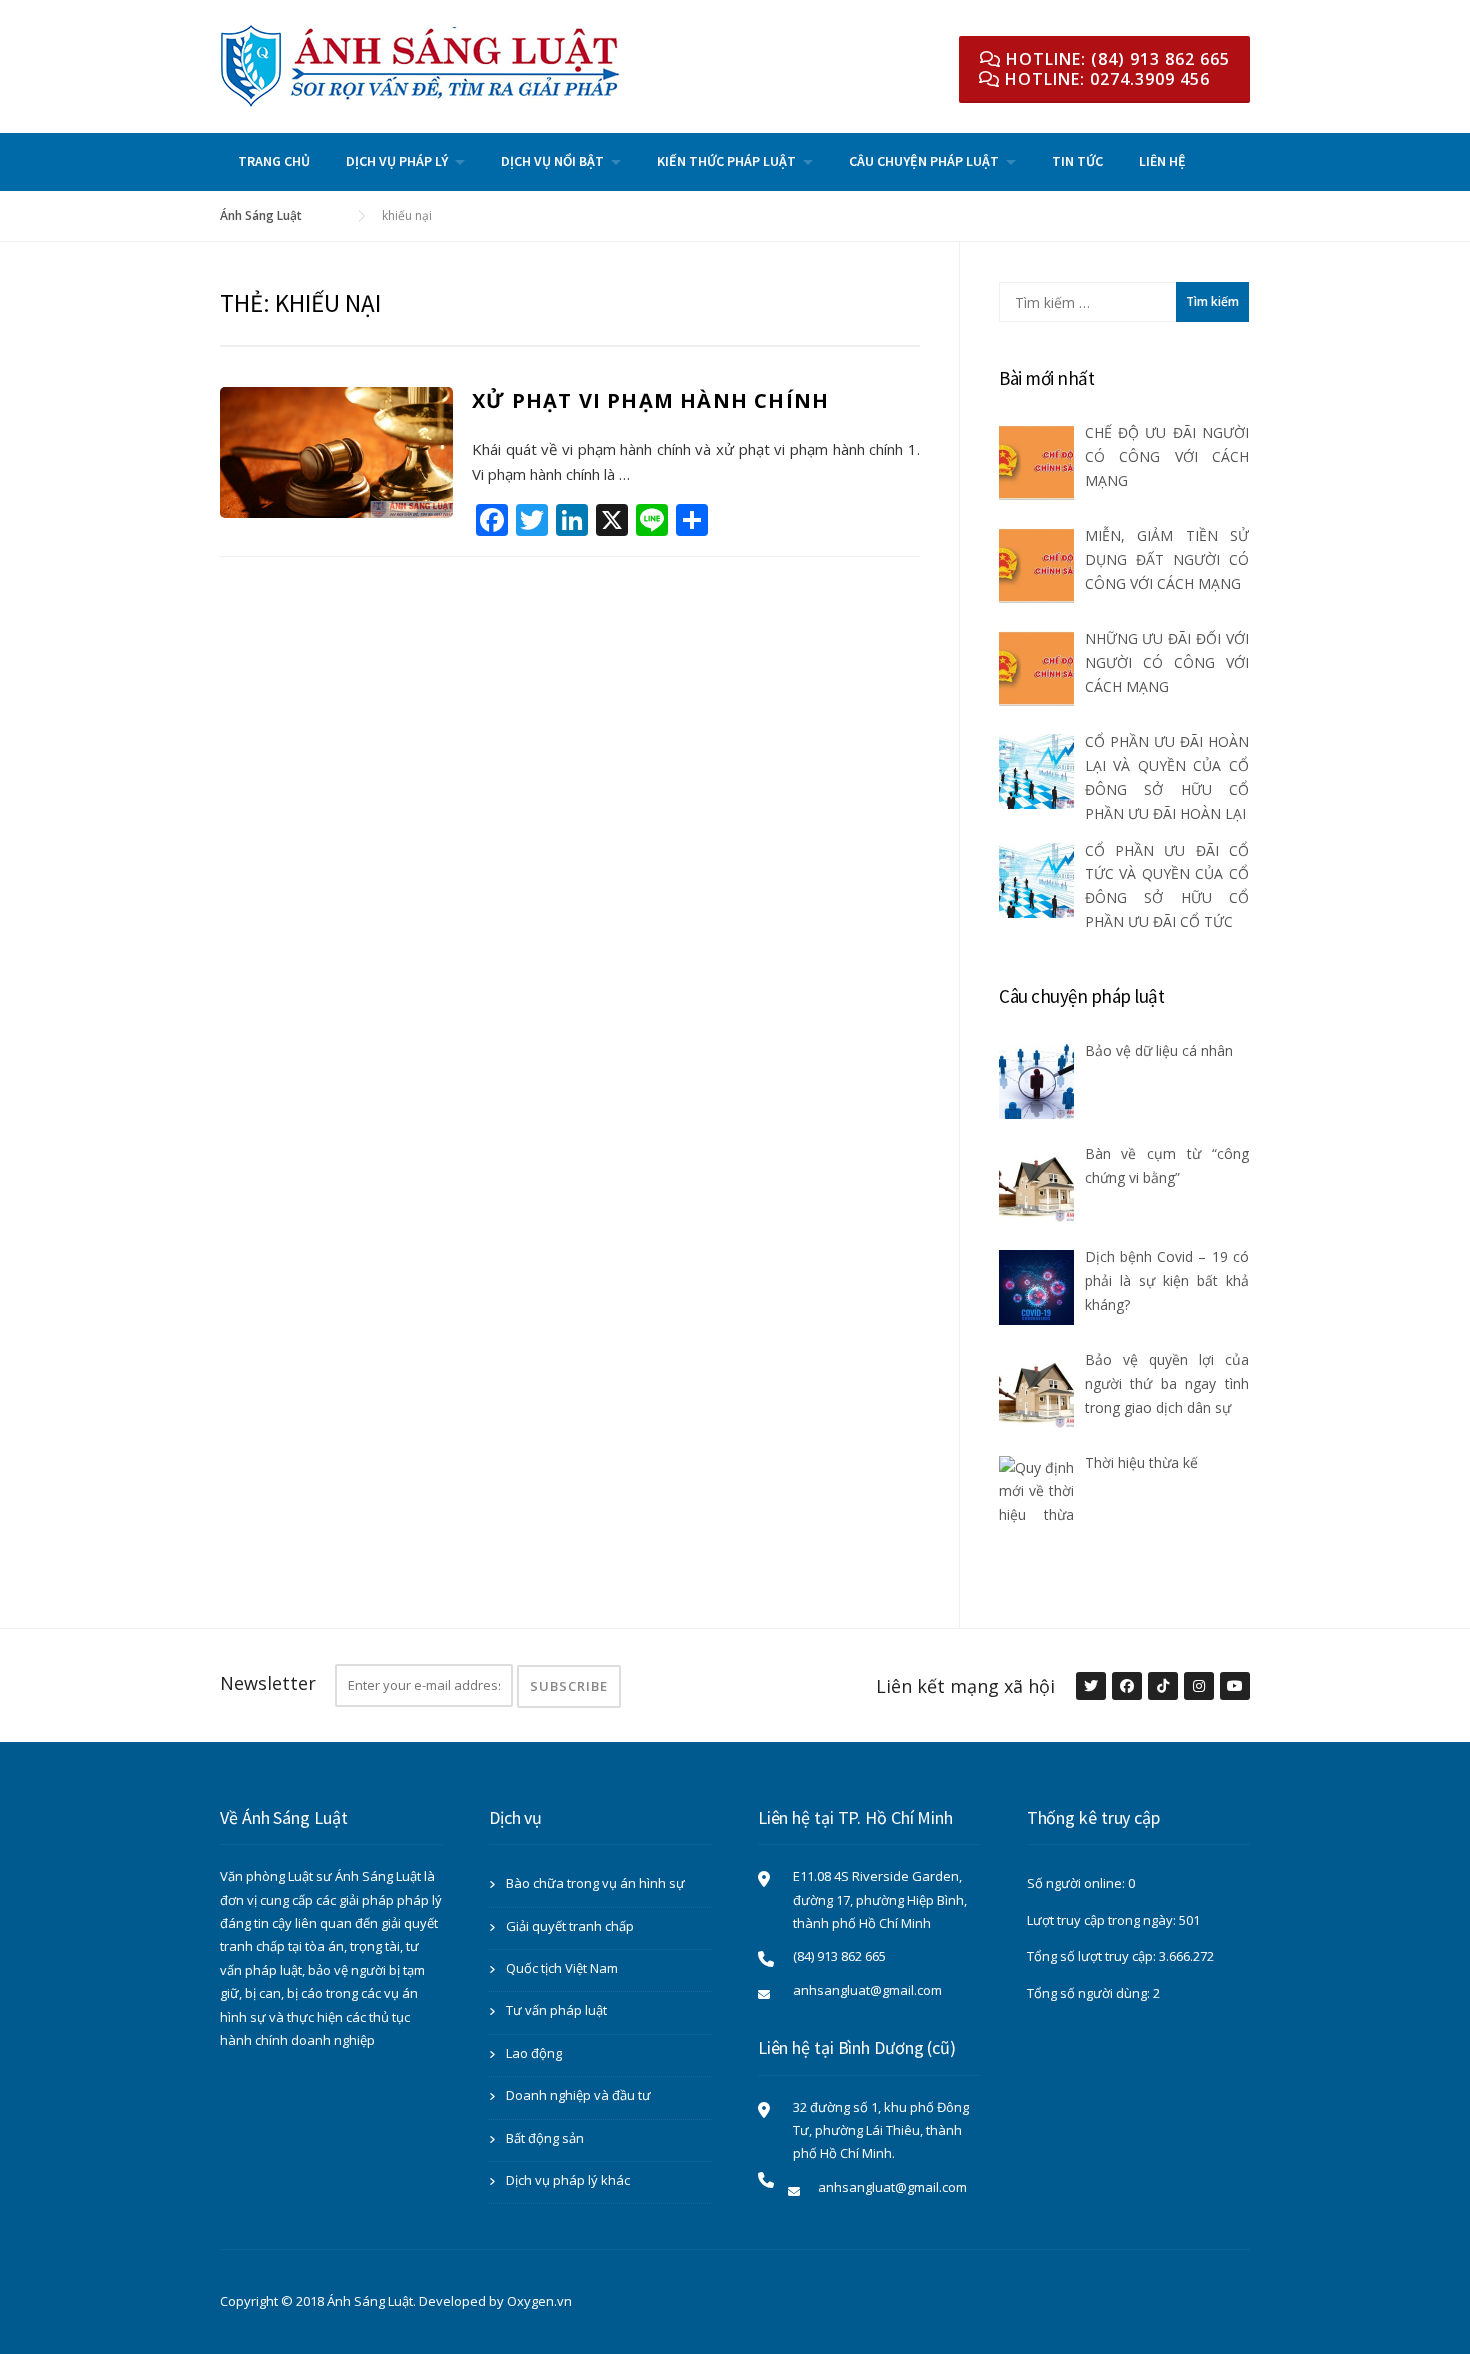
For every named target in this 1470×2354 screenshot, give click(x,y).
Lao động (534, 2053)
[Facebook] (1126, 1687)
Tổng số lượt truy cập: (1093, 1956)
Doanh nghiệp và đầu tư (578, 2095)
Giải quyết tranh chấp (570, 1926)
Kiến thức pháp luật (726, 161)
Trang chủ (274, 161)
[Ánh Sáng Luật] (420, 64)
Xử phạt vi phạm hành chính (650, 400)
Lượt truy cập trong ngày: (1103, 1920)
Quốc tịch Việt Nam (562, 1968)
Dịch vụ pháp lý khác (568, 2180)
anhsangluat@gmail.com (867, 1990)
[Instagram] (1198, 1687)
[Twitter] (1090, 1687)
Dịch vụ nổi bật (552, 161)
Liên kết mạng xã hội (965, 1686)
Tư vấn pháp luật (556, 2010)
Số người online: (1077, 1883)
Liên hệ (1162, 161)
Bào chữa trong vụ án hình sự (595, 1883)
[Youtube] (1234, 1687)
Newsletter (268, 1683)
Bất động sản (545, 2138)
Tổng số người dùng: (1090, 1993)
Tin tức (1077, 161)
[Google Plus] (1162, 1687)
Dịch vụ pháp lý (397, 161)
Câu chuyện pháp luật (924, 161)
